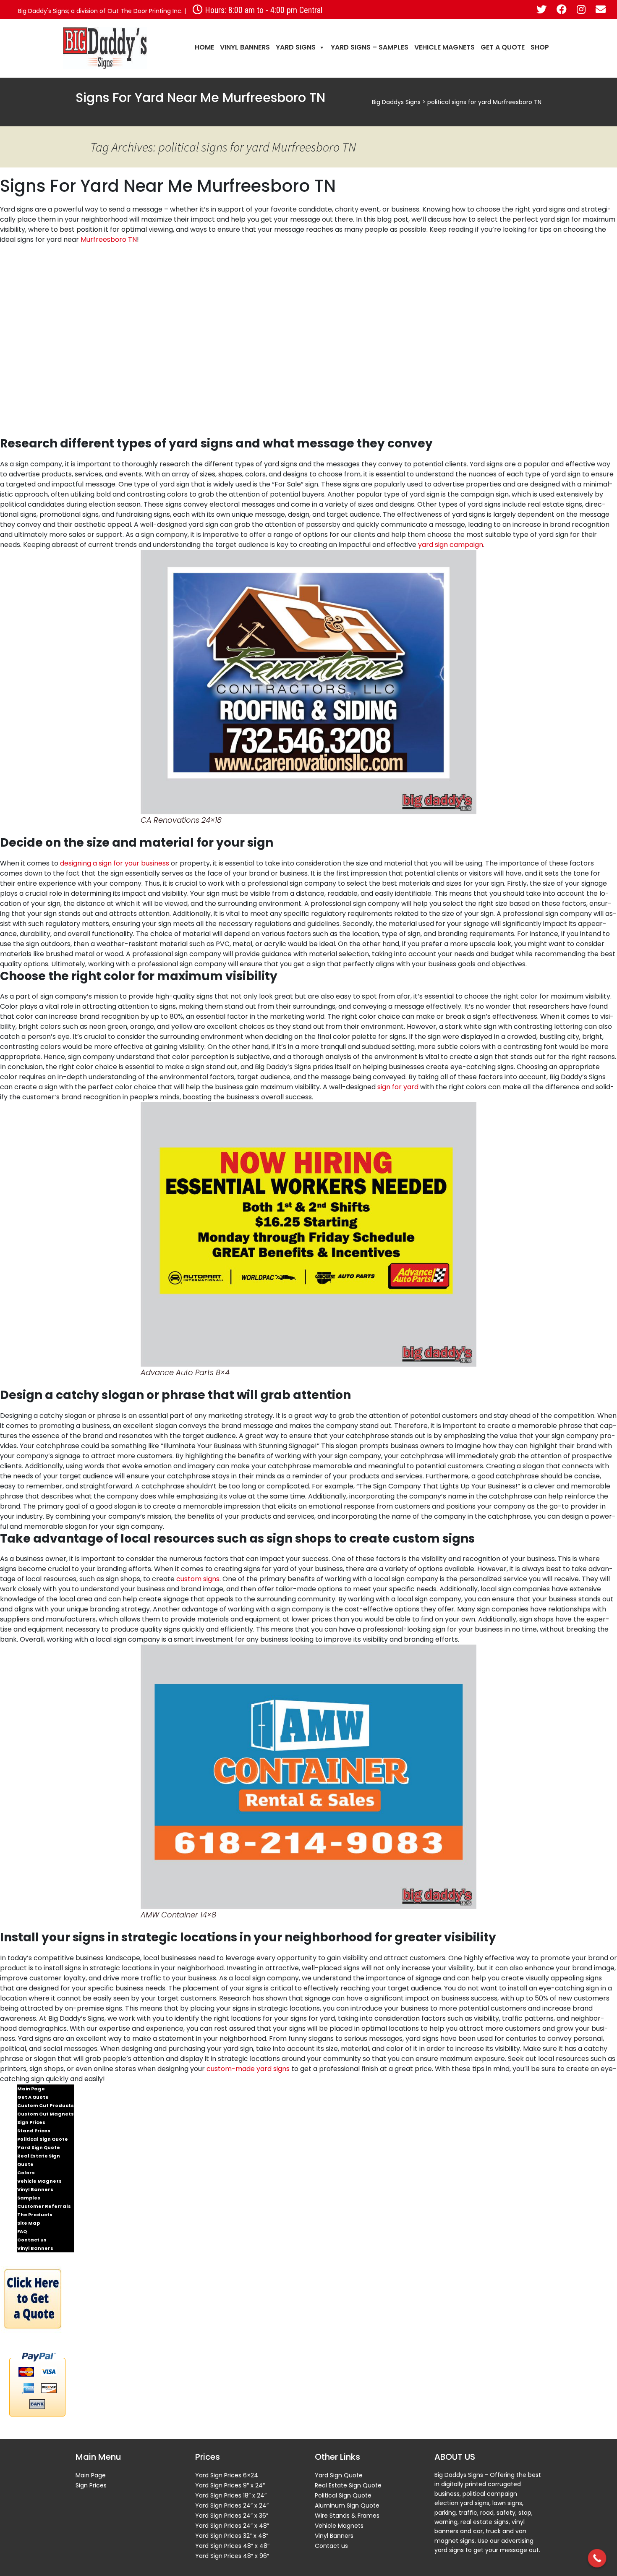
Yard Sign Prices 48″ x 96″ (232, 2556)
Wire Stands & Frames (347, 2516)
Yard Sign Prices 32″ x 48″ (232, 2536)
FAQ (22, 2231)
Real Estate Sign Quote (39, 2160)
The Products (35, 2215)
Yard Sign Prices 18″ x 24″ (231, 2495)
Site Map (29, 2223)
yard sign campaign (451, 545)
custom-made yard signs (248, 2069)
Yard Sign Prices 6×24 (227, 2475)
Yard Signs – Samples (370, 47)
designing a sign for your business (115, 863)
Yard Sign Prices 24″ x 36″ (232, 2516)
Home (204, 47)
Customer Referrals (44, 2206)
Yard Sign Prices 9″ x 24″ (230, 2485)
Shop (540, 47)
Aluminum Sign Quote (347, 2505)
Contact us (32, 2240)
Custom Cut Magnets (46, 2114)
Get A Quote (503, 47)
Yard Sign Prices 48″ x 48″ (232, 2546)
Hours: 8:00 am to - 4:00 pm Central (263, 10)
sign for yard (398, 1087)
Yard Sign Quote (39, 2147)
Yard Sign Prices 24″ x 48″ (232, 2526)
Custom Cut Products (46, 2105)
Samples (29, 2198)
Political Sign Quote (43, 2139)
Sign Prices (31, 2122)
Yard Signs (296, 47)
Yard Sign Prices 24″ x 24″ (232, 2505)
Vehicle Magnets (444, 47)
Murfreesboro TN (109, 239)
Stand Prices (34, 2131)
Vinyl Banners (245, 47)
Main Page (31, 2089)
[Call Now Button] (597, 2558)
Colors (26, 2173)
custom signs (198, 1579)
